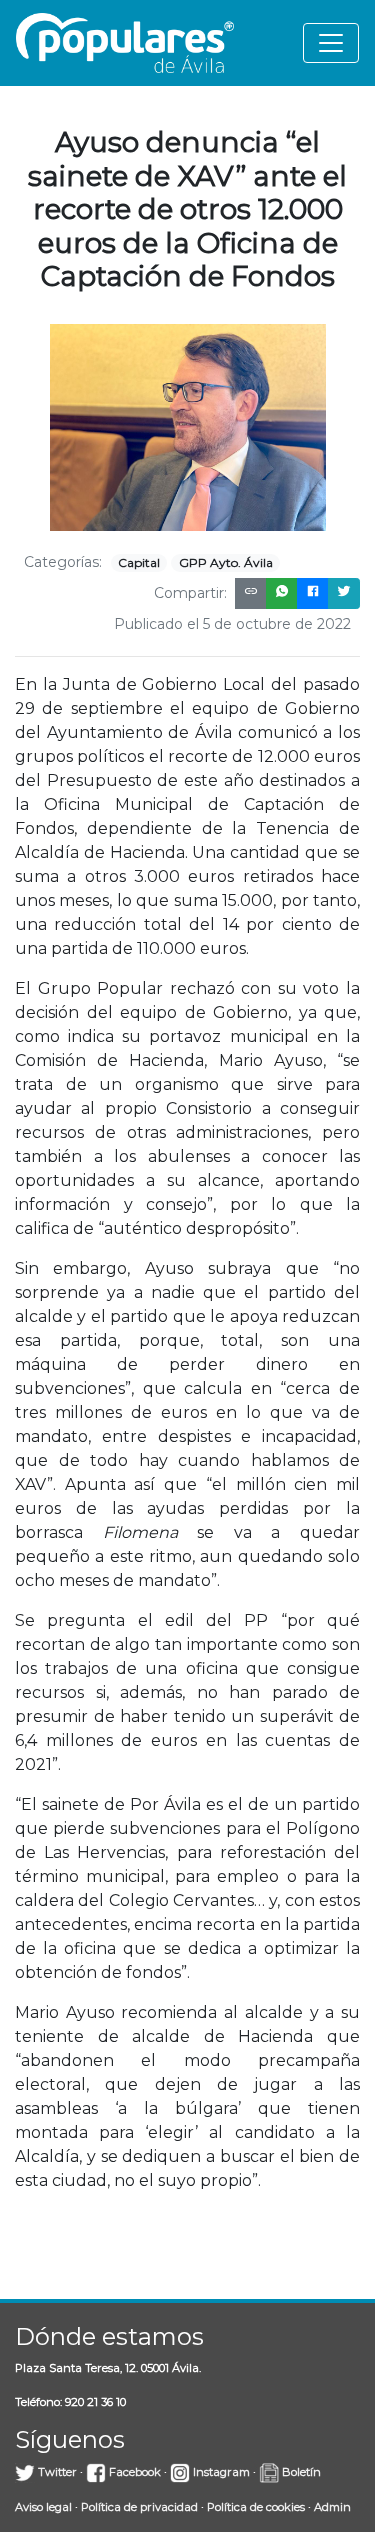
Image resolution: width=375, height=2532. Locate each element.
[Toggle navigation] (331, 43)
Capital (139, 562)
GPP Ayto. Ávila (226, 562)
